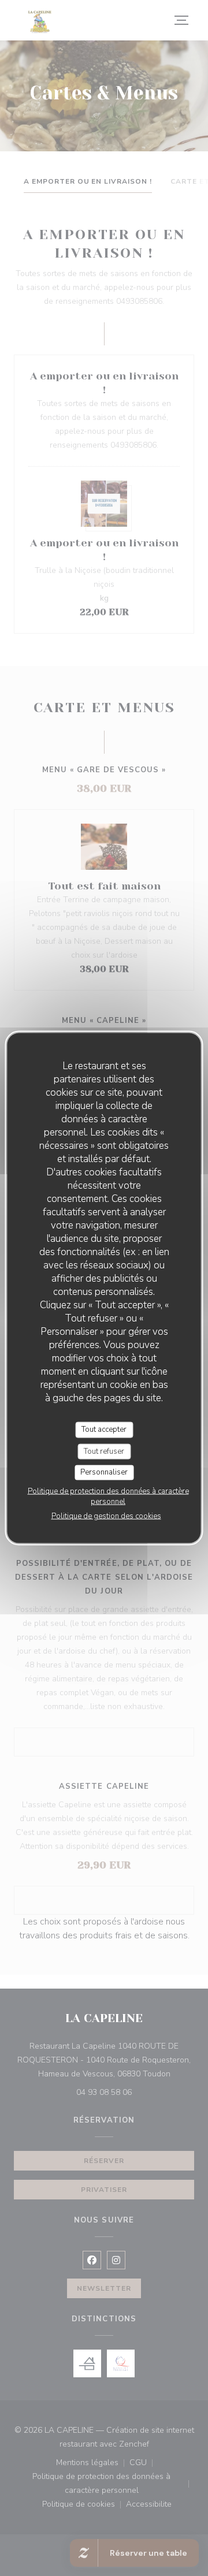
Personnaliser (104, 1472)
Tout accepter (104, 1430)
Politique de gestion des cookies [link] (106, 1516)
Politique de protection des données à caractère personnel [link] (108, 1496)
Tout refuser (104, 1451)
